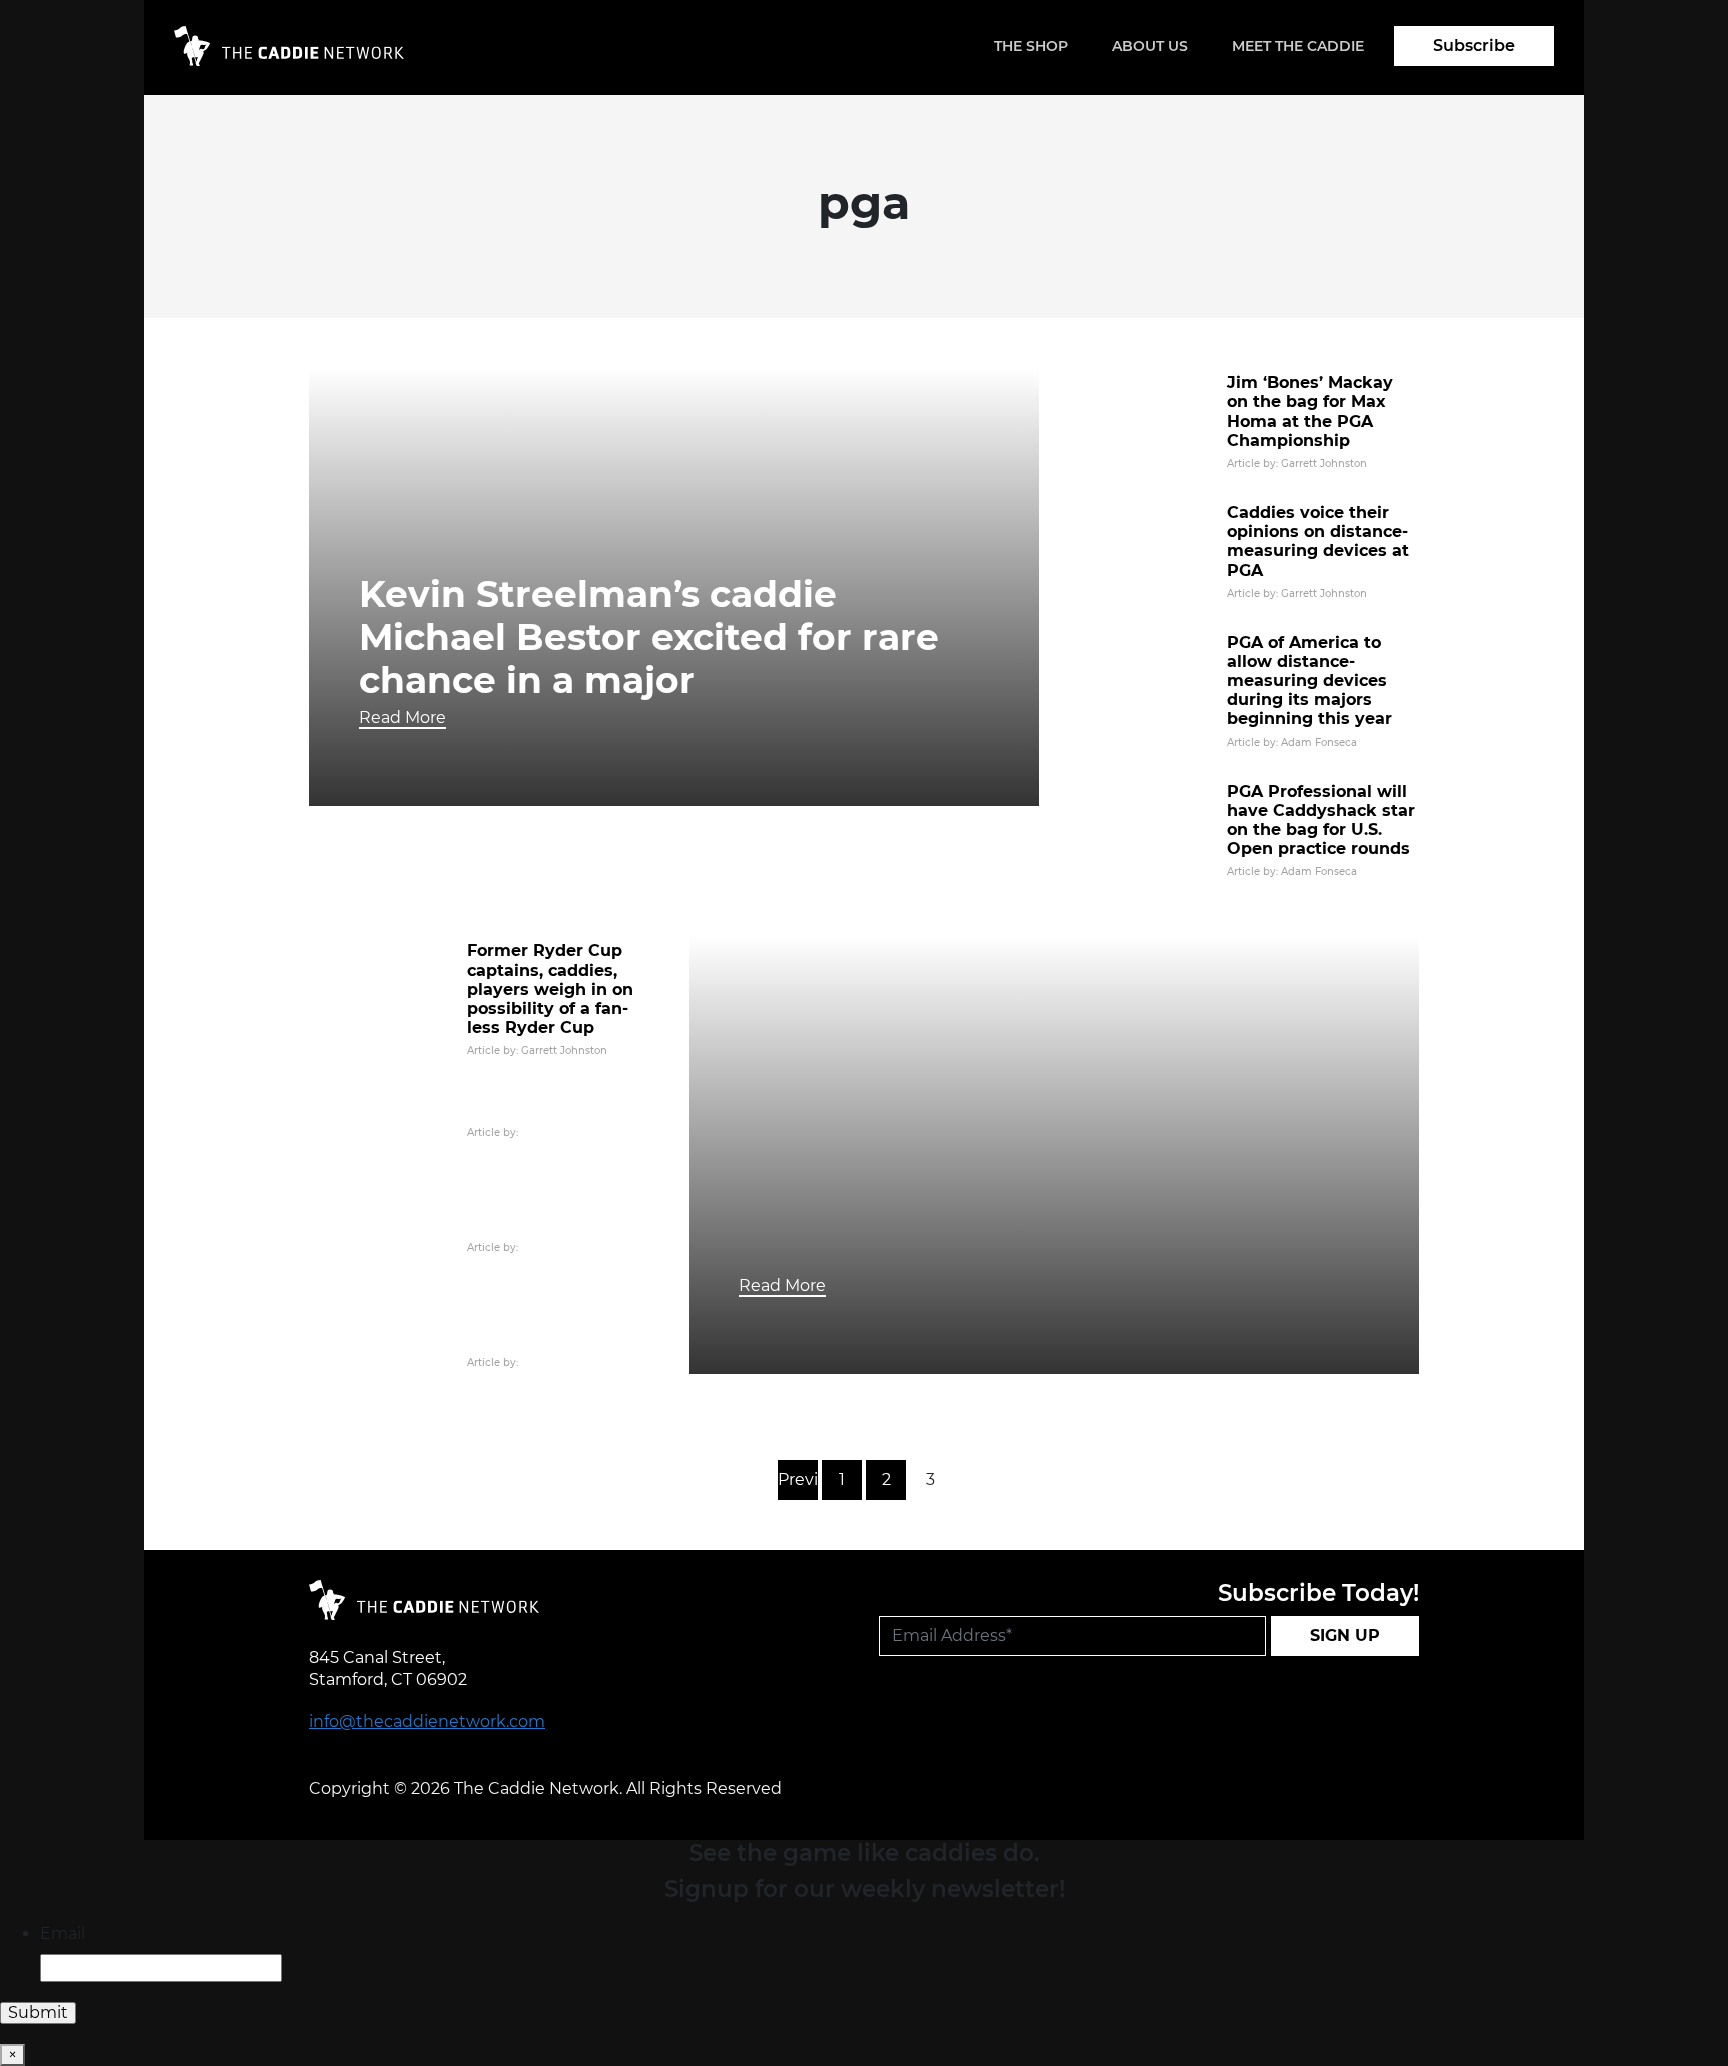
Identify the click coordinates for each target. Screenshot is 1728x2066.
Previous (798, 1479)
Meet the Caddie (1298, 46)
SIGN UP (1345, 1635)
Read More (402, 717)
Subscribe (1474, 45)
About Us (1150, 46)
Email (62, 1933)
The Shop (1031, 46)
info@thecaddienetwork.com (427, 1721)
